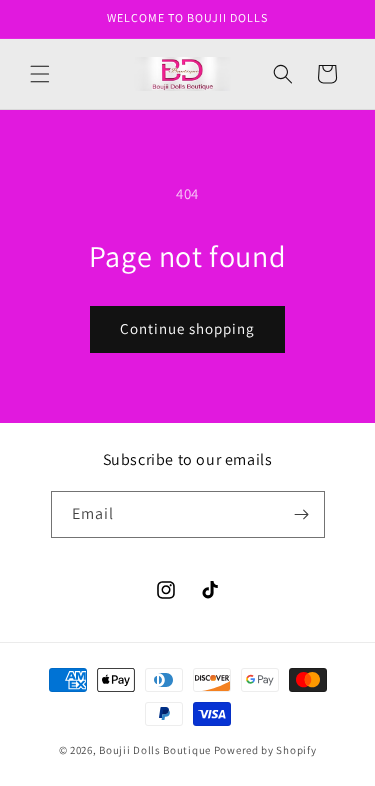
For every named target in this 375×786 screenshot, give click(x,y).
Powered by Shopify (265, 750)
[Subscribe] (302, 514)
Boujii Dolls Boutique (156, 750)
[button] (40, 74)
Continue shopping (187, 328)
